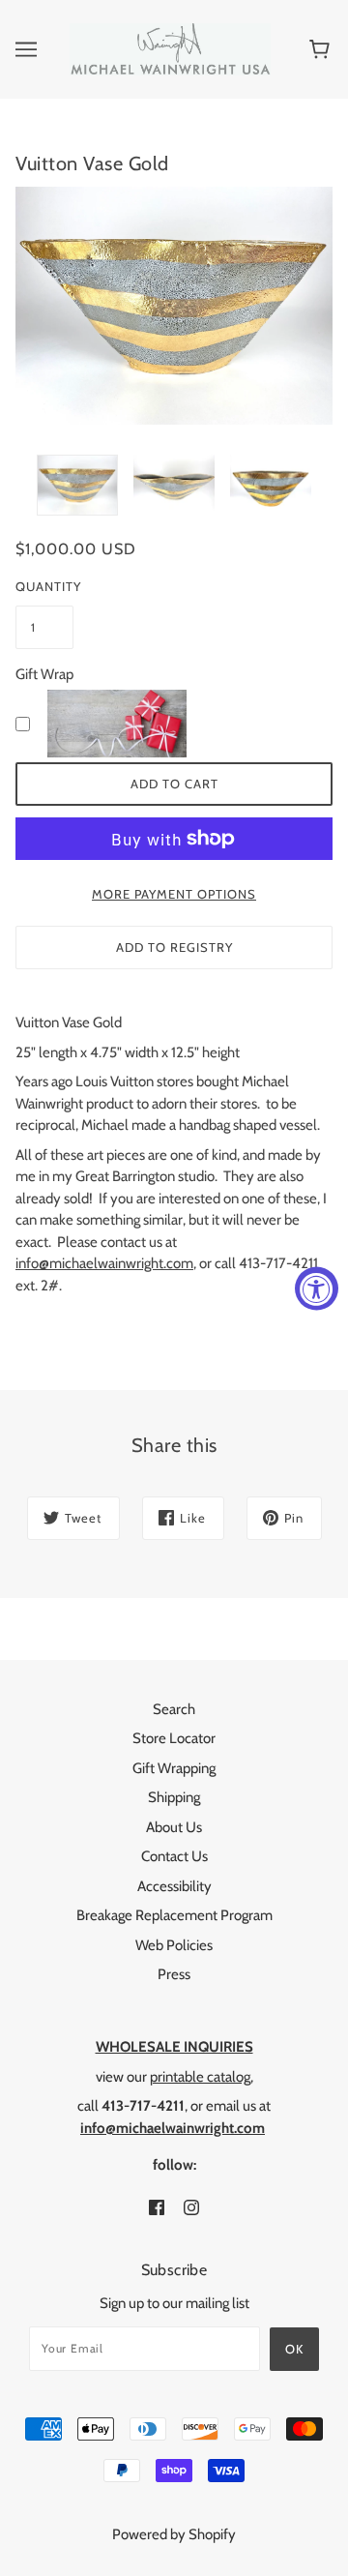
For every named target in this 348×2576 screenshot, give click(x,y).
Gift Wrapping (174, 1768)
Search (174, 1709)
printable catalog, (202, 2077)
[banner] (170, 48)
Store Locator (174, 1738)
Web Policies (174, 1945)
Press (174, 1974)
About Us (174, 1827)
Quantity (44, 586)
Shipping (174, 1797)
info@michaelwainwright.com (104, 1263)
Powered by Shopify (174, 2534)
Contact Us (174, 1856)
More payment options (174, 894)
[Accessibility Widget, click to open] (317, 1288)
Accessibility (174, 1886)
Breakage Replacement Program (174, 1915)
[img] (157, 2207)
